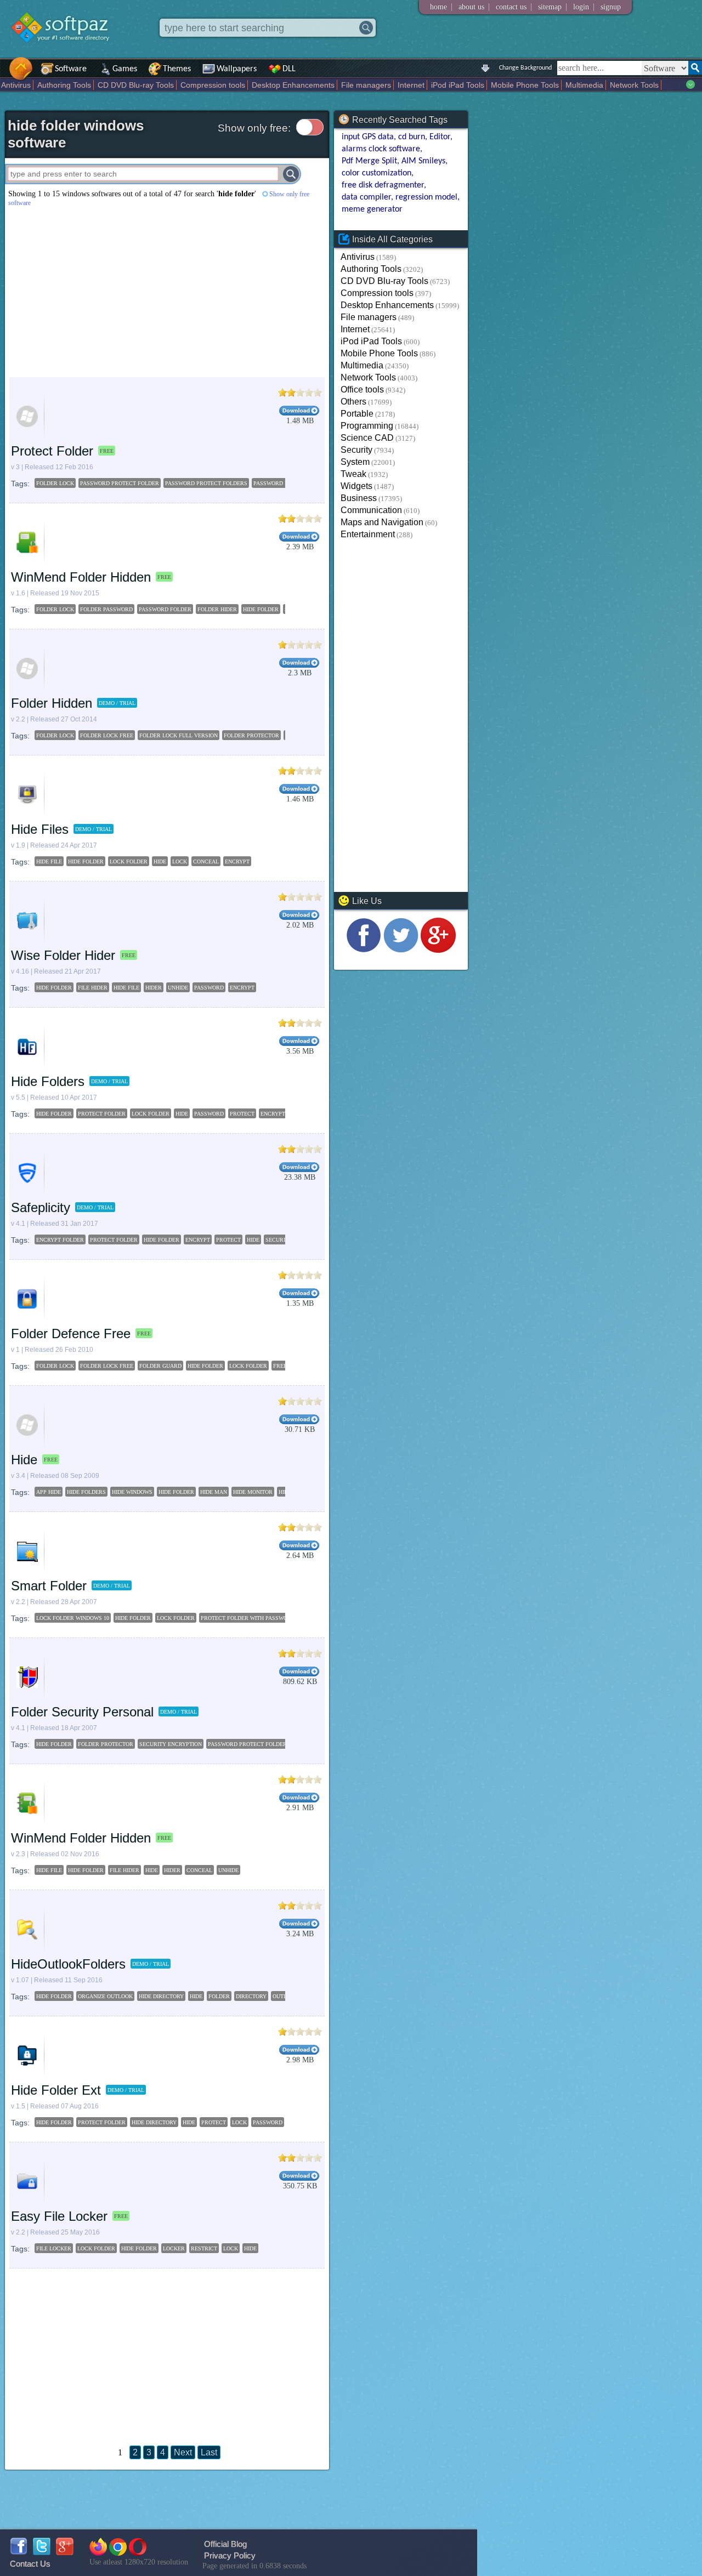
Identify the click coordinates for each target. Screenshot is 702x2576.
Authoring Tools (64, 85)
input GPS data (368, 137)
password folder (165, 609)
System (355, 462)
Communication (371, 510)
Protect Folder (52, 451)
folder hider (217, 609)
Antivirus (16, 85)
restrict (204, 2248)
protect (242, 1114)
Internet (411, 85)
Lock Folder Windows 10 (73, 1618)
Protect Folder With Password (248, 1618)
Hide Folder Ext (56, 2090)
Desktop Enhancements (293, 85)
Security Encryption (171, 1744)
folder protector (251, 735)
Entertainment (368, 534)
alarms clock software (381, 149)
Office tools (362, 389)
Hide (24, 1460)
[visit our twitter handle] (401, 950)
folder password (106, 609)
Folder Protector (106, 1744)
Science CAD (367, 438)
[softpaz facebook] (19, 2552)
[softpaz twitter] (42, 2552)
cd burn (412, 137)
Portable (357, 414)
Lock (239, 2122)
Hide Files (40, 829)
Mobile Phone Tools (525, 85)
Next (183, 2452)
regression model (426, 197)
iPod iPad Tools (458, 85)
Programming (367, 426)
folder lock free (107, 735)
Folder (219, 1996)
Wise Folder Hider (63, 955)
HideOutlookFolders (68, 1964)
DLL (289, 69)
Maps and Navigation (382, 522)
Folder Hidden (52, 703)
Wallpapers (237, 69)
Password (268, 2122)
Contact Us (30, 2564)
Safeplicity (41, 1207)
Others (353, 402)
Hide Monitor (253, 1492)
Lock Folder (248, 1366)
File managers (366, 85)
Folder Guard (160, 1366)
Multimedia (584, 85)
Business (359, 498)
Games (125, 69)
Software (71, 69)
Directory (251, 1996)
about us (471, 7)
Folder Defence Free (71, 1334)
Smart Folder (49, 1586)
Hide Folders (48, 1081)
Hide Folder (205, 1366)
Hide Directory (161, 1996)
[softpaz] (4, 74)
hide (160, 861)
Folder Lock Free (107, 1366)
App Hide (49, 1492)
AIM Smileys (423, 161)
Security (356, 450)
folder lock (55, 483)
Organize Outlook (105, 1996)
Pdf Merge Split (369, 161)
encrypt (237, 861)
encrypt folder (60, 1240)
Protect (214, 2122)
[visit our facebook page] (364, 950)
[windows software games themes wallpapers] (66, 52)
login (581, 7)
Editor (440, 137)
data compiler (366, 197)
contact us (511, 7)
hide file (49, 861)
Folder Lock (55, 1366)
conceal (206, 861)
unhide (178, 988)
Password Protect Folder (247, 1744)
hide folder (261, 609)
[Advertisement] (167, 292)
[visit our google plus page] (438, 950)
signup (611, 7)
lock (180, 861)
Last (209, 2452)
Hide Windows (132, 1492)
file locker (54, 2248)
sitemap (550, 7)
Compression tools (213, 85)
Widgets (356, 486)
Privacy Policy (230, 2555)
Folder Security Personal (82, 1712)
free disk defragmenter (383, 185)
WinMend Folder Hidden (81, 577)
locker (174, 2248)
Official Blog (225, 2544)
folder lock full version (179, 735)
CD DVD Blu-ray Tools (136, 85)
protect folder (102, 1114)
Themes (177, 69)
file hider (93, 988)
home (438, 7)
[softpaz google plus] (65, 2552)
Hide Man (214, 1492)
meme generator (372, 209)
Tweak (353, 474)
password (209, 988)
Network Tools (634, 85)
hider (154, 988)
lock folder (129, 861)
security (279, 1240)
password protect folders (206, 483)
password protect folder (120, 483)
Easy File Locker (59, 2216)
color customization (377, 173)
